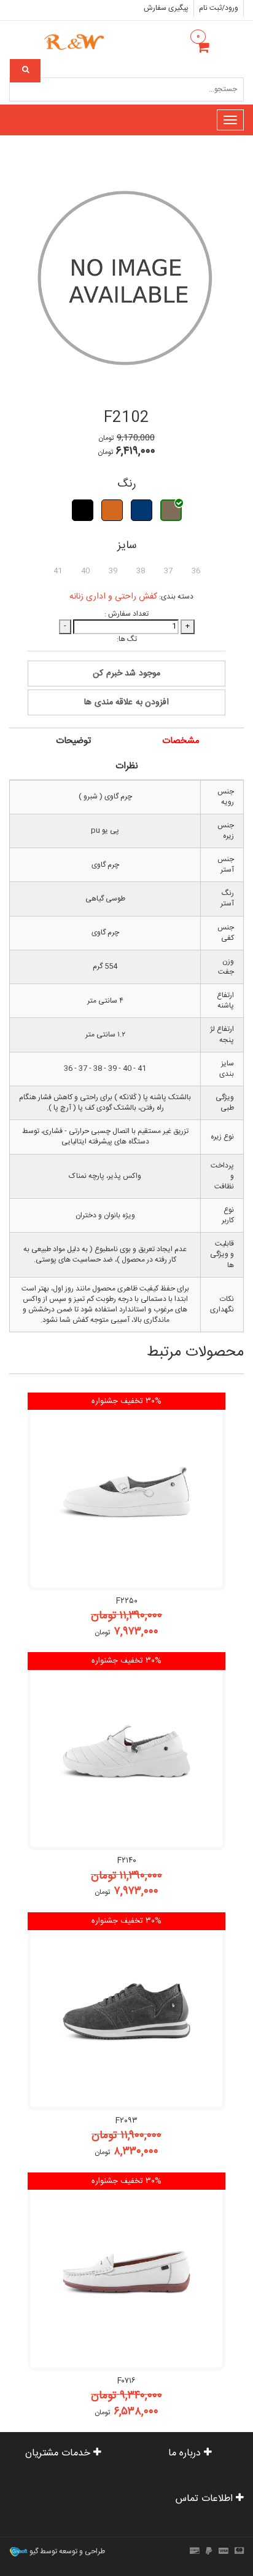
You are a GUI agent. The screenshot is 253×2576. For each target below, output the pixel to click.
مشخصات (181, 741)
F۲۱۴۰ (127, 1861)
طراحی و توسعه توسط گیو (66, 2552)
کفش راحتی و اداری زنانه (113, 597)
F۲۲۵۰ (127, 1601)
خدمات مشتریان (59, 2453)
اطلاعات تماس (206, 2499)
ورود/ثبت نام (219, 8)
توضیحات (73, 741)
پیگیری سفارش (166, 8)
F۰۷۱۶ (126, 2381)
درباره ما (186, 2453)
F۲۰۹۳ (126, 2121)
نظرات (127, 766)
